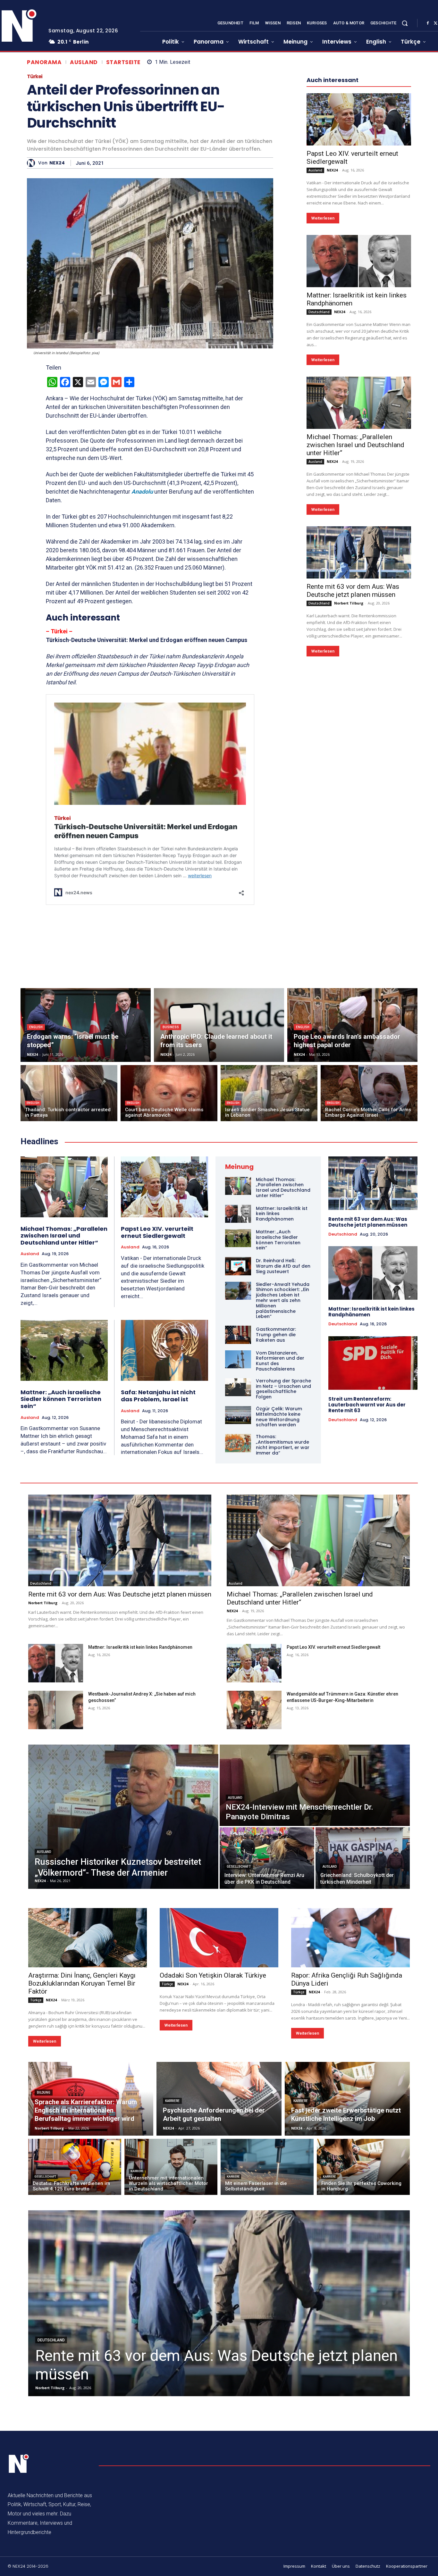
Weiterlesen (323, 218)
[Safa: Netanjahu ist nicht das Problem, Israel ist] (165, 1351)
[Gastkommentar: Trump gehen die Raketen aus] (238, 1335)
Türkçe (36, 2000)
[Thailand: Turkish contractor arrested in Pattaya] (69, 1093)
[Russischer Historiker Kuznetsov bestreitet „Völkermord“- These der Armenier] (123, 1817)
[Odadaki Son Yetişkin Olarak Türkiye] (219, 1938)
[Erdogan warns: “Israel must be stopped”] (86, 1025)
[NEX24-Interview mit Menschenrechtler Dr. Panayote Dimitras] (315, 1785)
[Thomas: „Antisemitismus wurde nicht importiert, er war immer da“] (238, 1443)
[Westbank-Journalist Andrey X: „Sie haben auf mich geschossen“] (56, 1710)
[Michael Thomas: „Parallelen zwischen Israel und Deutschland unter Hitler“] (359, 403)
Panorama (44, 62)
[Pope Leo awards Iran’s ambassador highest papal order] (352, 1025)
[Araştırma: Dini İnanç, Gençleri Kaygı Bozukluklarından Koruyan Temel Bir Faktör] (88, 1938)
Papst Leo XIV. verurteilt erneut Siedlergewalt (157, 1232)
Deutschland (319, 312)
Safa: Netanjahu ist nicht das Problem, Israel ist (158, 1396)
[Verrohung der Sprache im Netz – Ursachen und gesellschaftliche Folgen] (238, 1387)
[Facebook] (428, 23)
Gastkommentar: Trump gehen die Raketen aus (276, 1335)
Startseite (123, 62)
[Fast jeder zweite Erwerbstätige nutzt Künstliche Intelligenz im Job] (347, 2099)
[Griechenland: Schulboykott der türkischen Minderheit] (363, 1858)
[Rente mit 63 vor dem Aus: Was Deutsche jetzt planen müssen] (359, 552)
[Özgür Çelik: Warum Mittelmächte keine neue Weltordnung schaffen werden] (238, 1415)
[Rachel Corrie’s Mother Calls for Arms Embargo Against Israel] (369, 1093)
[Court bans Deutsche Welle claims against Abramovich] (169, 1093)
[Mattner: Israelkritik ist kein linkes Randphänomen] (359, 261)
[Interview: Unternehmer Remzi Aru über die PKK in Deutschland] (267, 1858)
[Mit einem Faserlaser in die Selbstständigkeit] (267, 2167)
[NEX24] (33, 163)
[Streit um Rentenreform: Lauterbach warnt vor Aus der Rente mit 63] (373, 1363)
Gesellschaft (239, 1867)
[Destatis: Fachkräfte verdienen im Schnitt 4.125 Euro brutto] (75, 2167)
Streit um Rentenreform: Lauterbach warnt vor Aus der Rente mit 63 (367, 1405)
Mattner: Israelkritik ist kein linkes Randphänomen (371, 1312)
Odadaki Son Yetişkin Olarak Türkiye (213, 1975)
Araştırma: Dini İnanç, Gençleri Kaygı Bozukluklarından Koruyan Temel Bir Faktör (82, 1983)
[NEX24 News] (19, 2464)
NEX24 (57, 163)
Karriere (172, 2101)
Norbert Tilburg (349, 603)
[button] (405, 23)
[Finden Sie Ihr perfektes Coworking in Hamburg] (363, 2167)
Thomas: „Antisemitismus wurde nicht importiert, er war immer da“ (283, 1445)
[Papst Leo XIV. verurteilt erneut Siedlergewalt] (359, 119)
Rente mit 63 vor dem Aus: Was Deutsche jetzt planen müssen (353, 591)
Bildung (44, 2092)
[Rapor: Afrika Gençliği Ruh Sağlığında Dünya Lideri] (350, 1938)
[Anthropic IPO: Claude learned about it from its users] (219, 1025)
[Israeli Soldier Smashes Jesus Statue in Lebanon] (269, 1093)
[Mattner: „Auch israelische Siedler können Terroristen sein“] (64, 1350)
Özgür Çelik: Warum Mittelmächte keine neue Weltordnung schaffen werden (279, 1417)
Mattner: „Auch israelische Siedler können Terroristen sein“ (61, 1399)
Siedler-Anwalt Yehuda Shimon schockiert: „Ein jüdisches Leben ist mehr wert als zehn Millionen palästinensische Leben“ (283, 1301)
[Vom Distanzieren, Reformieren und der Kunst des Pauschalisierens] (238, 1359)
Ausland (84, 62)
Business (171, 1027)
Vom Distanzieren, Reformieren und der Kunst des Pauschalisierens (280, 1361)
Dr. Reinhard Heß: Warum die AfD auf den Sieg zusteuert (283, 1266)
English (36, 1027)
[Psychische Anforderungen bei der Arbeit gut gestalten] (219, 2099)
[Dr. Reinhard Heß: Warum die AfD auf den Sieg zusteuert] (238, 1266)
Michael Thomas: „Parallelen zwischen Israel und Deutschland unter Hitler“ (355, 445)
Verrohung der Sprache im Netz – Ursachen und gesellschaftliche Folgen (283, 1389)
